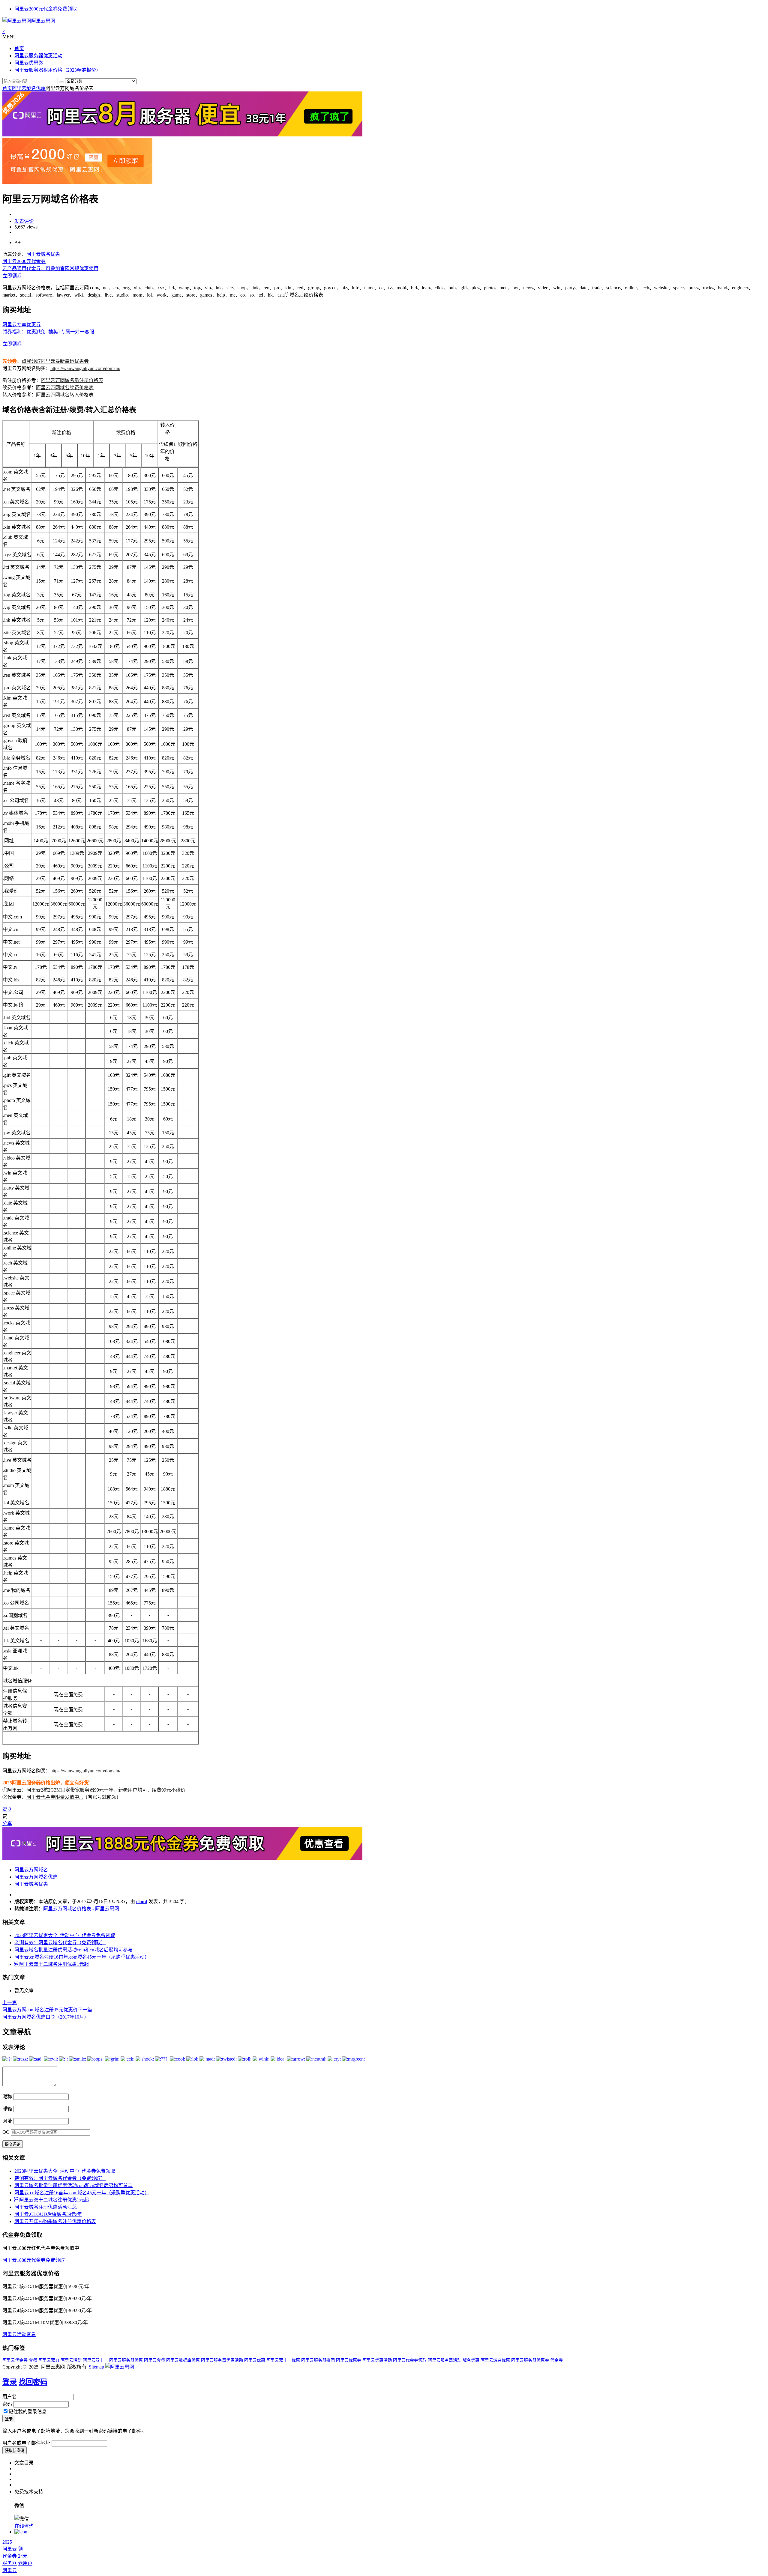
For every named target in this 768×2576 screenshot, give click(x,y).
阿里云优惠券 (29, 63)
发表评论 (24, 221)
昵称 (7, 2096)
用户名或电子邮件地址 (26, 2443)
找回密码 (33, 2382)
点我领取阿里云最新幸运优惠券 (55, 361)
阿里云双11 (49, 2360)
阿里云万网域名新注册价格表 (72, 380)
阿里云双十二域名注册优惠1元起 (52, 1964)
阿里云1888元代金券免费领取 (34, 2260)
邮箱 (7, 2109)
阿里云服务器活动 (445, 2360)
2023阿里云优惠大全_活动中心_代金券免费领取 (65, 1935)
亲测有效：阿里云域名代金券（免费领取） (60, 1943)
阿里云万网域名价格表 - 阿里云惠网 (81, 1909)
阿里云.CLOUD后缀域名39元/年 (48, 2214)
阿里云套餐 (154, 2360)
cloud (142, 1901)
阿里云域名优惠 (29, 88)
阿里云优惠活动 (377, 2360)
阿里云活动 (71, 2360)
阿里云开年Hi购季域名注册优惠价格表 (55, 2221)
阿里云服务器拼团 (318, 2360)
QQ (6, 2132)
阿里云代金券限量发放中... (55, 1797)
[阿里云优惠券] (77, 182)
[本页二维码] (21, 2532)
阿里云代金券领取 (410, 2360)
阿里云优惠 (255, 2360)
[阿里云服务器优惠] (182, 135)
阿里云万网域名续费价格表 (65, 388)
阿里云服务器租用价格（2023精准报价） (58, 70)
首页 (19, 48)
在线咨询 (24, 2526)
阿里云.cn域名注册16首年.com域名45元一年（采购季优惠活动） (82, 1957)
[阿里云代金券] (182, 1858)
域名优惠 (471, 2360)
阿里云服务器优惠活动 (38, 56)
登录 (10, 2382)
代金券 (556, 2360)
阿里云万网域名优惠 (36, 1877)
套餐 (33, 2360)
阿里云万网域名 (31, 1870)
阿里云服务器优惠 (126, 2360)
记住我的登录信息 (28, 2412)
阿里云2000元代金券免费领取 (46, 9)
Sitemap (96, 2367)
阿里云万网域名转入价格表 (65, 395)
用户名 (10, 2397)
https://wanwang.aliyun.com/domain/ (85, 368)
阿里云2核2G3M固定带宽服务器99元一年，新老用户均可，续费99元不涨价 (106, 1790)
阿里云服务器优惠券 (530, 2360)
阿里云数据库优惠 (183, 2360)
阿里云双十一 (95, 2360)
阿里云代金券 (15, 2360)
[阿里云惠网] (120, 2367)
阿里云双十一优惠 (283, 2360)
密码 (7, 2404)
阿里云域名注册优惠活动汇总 (46, 2207)
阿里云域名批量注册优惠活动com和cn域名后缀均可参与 (73, 1950)
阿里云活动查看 (19, 2334)
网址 (7, 2121)
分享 (7, 1824)
